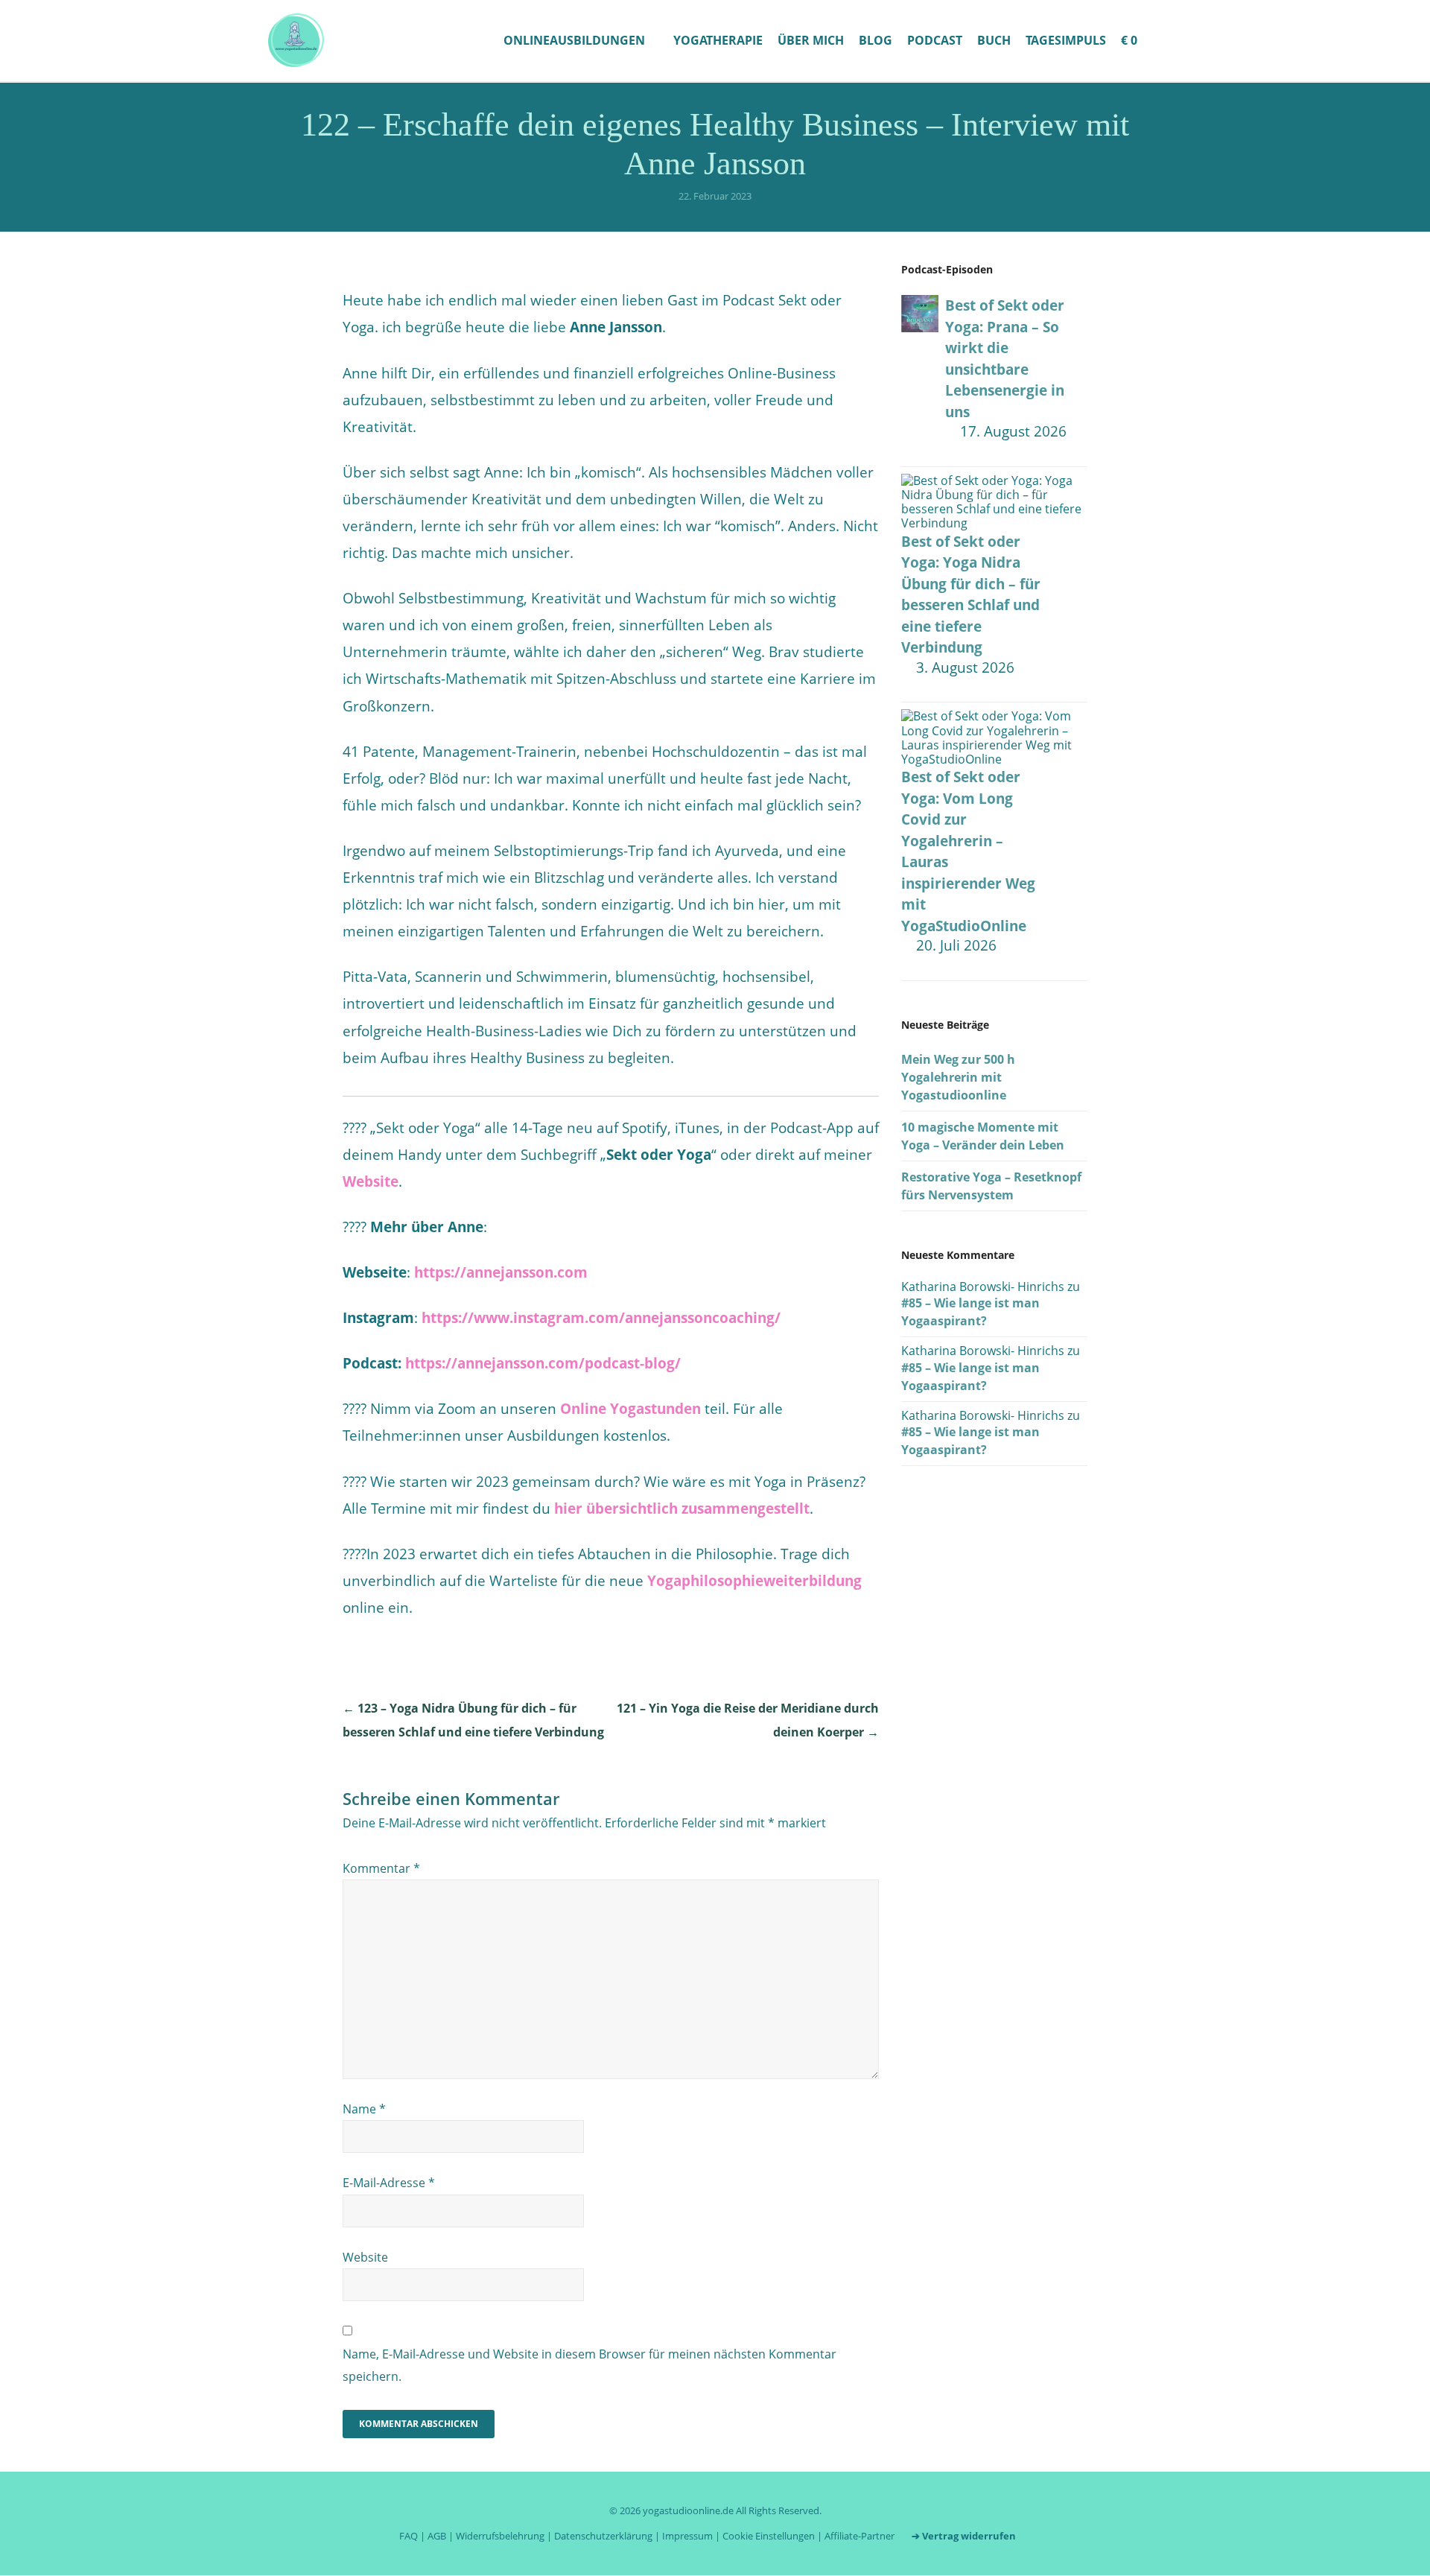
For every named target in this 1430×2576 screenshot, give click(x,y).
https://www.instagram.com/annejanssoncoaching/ (601, 1318)
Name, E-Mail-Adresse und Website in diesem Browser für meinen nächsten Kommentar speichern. (590, 2365)
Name (364, 2109)
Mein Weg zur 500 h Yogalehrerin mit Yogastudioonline (958, 1077)
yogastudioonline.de (688, 2510)
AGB (437, 2536)
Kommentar (381, 1868)
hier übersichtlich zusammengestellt (682, 1509)
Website (371, 1181)
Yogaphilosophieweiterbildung (754, 1581)
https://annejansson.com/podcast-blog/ (543, 1363)
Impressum (687, 2536)
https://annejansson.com (501, 1272)
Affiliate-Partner (859, 2536)
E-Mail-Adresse (389, 2183)
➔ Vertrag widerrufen (964, 2536)
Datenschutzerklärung (603, 2536)
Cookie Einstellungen (769, 2536)
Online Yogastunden (630, 1409)
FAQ (409, 2536)
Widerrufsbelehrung (500, 2536)
